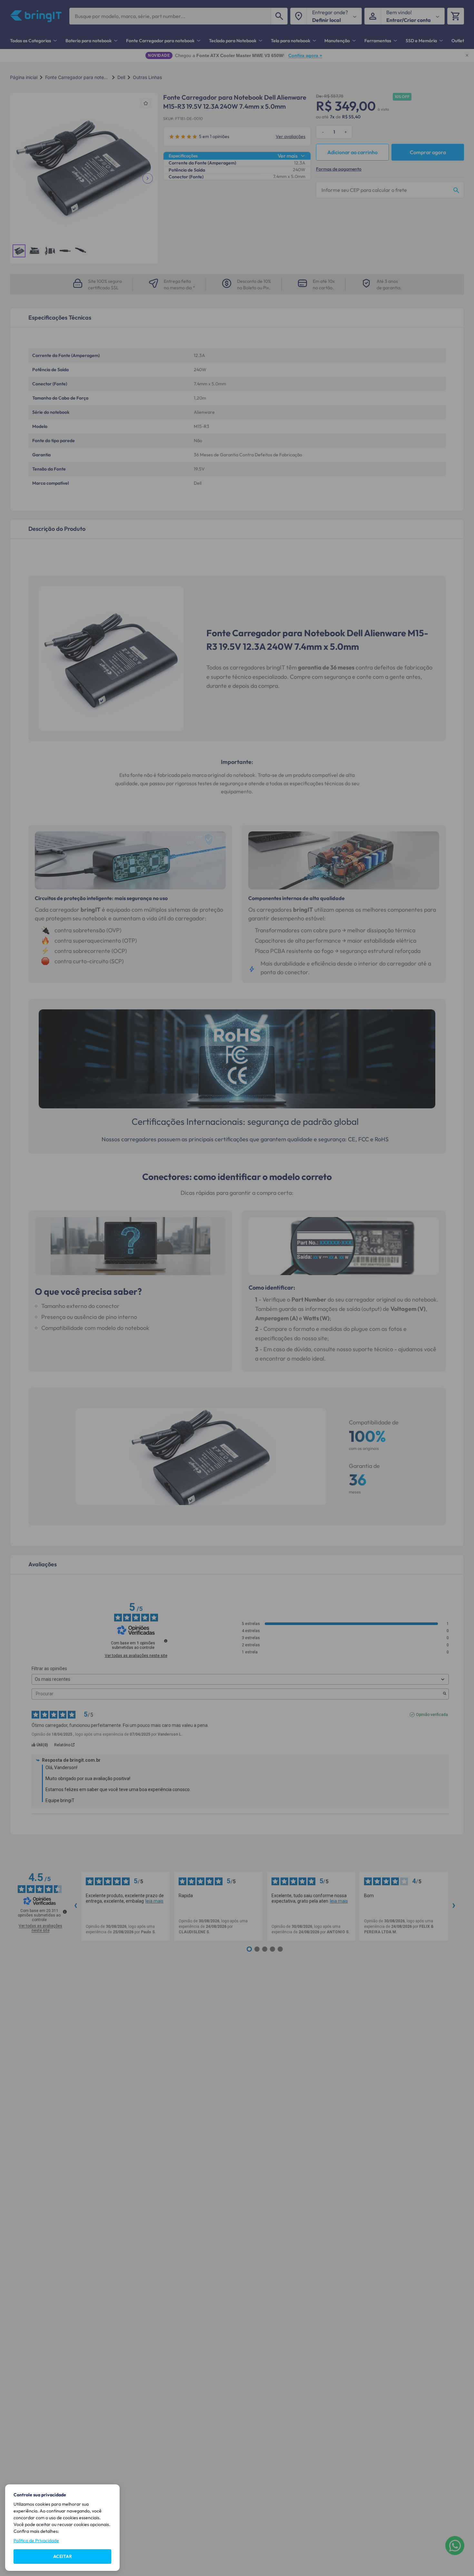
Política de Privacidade (36, 2541)
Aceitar (63, 2556)
